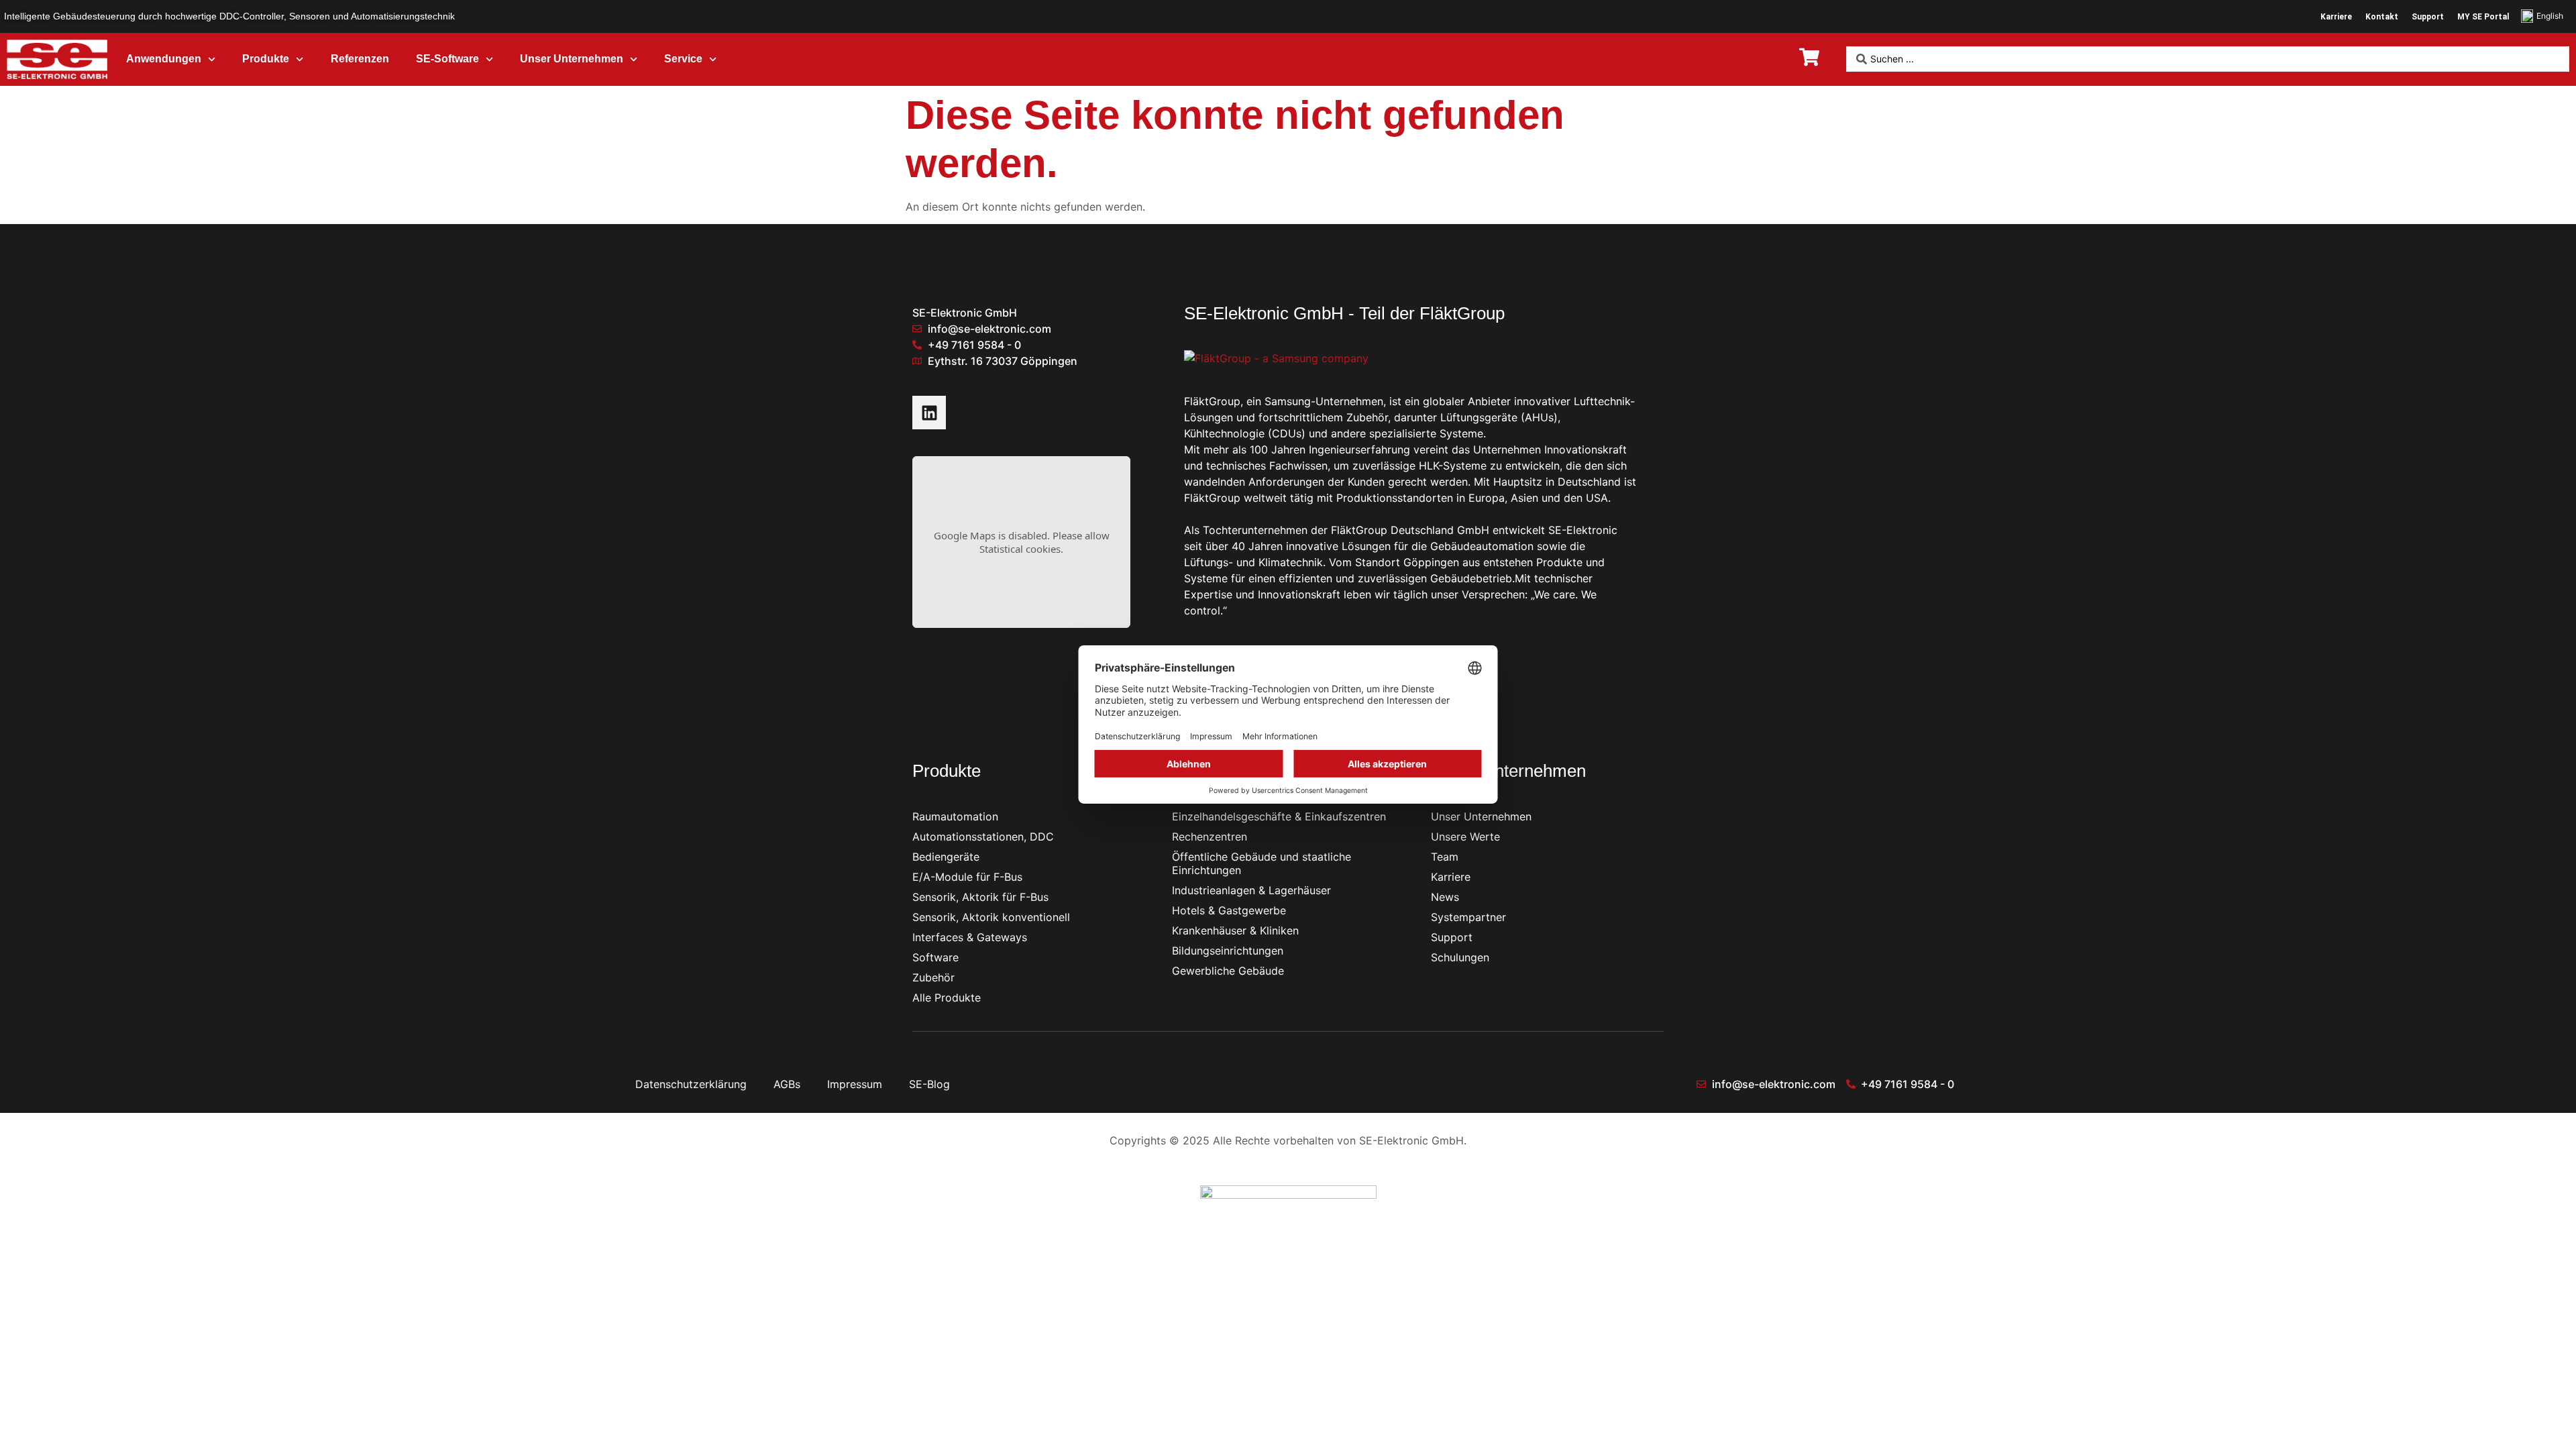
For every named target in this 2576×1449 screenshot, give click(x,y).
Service (683, 59)
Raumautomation (955, 816)
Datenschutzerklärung (691, 1084)
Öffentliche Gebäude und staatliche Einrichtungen (1262, 863)
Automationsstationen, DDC (983, 837)
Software (935, 957)
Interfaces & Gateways (970, 937)
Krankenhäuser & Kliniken (1235, 930)
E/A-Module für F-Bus (967, 877)
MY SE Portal (2483, 17)
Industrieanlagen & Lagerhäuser (1251, 890)
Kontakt (2382, 17)
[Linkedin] (929, 413)
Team (1445, 857)
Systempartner (1468, 917)
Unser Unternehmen (572, 59)
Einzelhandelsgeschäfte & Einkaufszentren (1279, 816)
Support (2428, 17)
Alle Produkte (947, 998)
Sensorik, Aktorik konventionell (991, 917)
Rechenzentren (1210, 837)
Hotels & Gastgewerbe (1229, 910)
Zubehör (933, 977)
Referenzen (360, 59)
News (1445, 897)
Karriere (2336, 17)
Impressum (855, 1084)
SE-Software (447, 59)
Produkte (266, 59)
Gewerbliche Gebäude (1228, 971)
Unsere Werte (1465, 837)
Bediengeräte (946, 857)
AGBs (787, 1084)
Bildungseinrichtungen (1228, 951)
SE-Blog (929, 1084)
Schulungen (1460, 957)
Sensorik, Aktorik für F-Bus (980, 897)
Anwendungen (164, 59)
